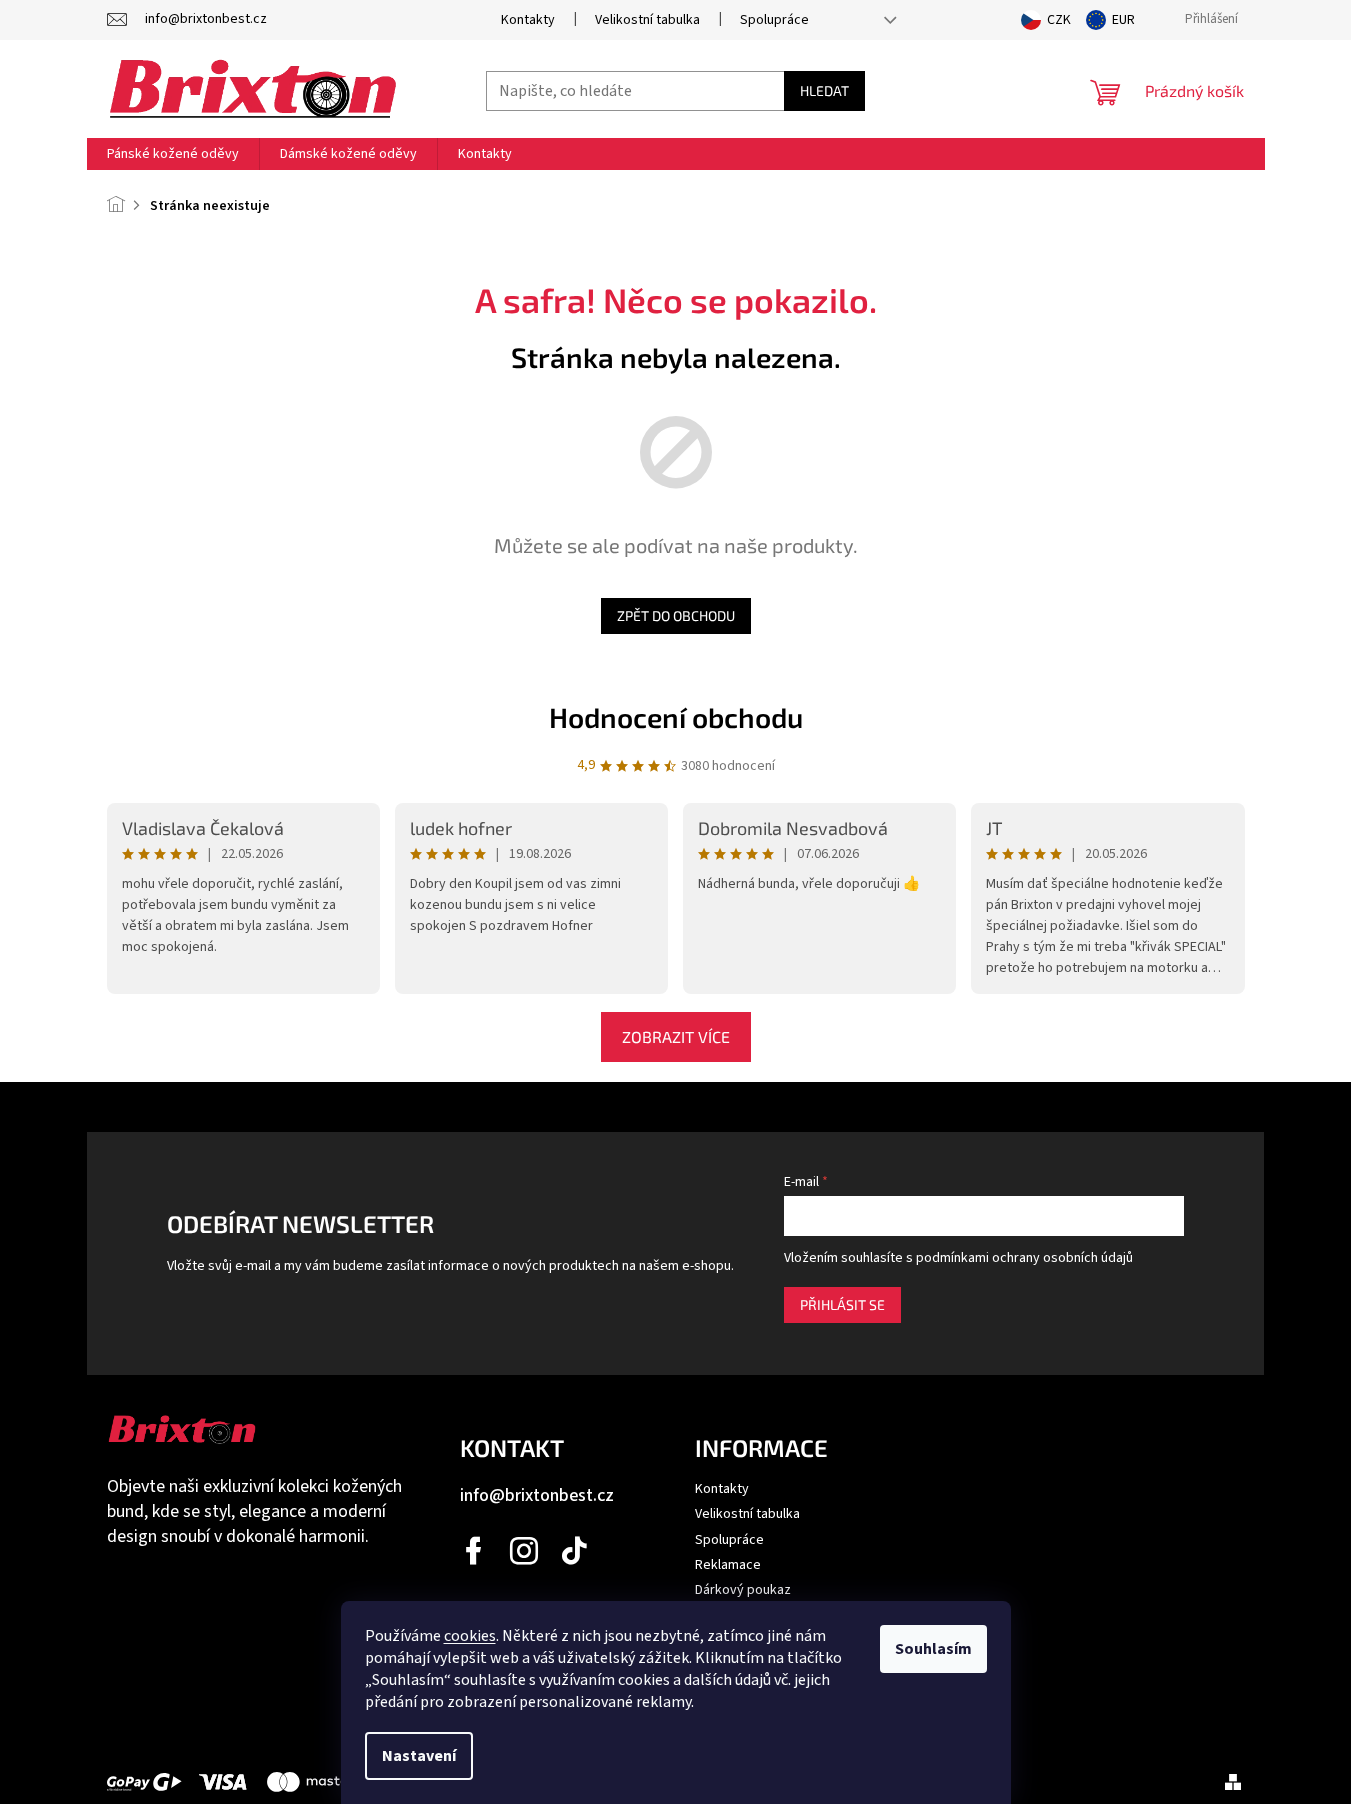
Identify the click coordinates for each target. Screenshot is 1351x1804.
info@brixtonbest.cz (537, 1495)
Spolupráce (774, 20)
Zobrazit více (676, 1036)
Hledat (824, 90)
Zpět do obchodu (676, 615)
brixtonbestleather (525, 1551)
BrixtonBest (475, 1551)
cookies (470, 1636)
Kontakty (528, 20)
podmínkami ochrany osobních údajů (1024, 1258)
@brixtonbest (575, 1551)
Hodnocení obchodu (676, 717)
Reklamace (728, 1565)
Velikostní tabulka (647, 20)
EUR (1123, 20)
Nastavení (419, 1756)
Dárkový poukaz (743, 1590)
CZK (1059, 20)
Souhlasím (933, 1649)
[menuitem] (173, 154)
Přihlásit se (842, 1304)
